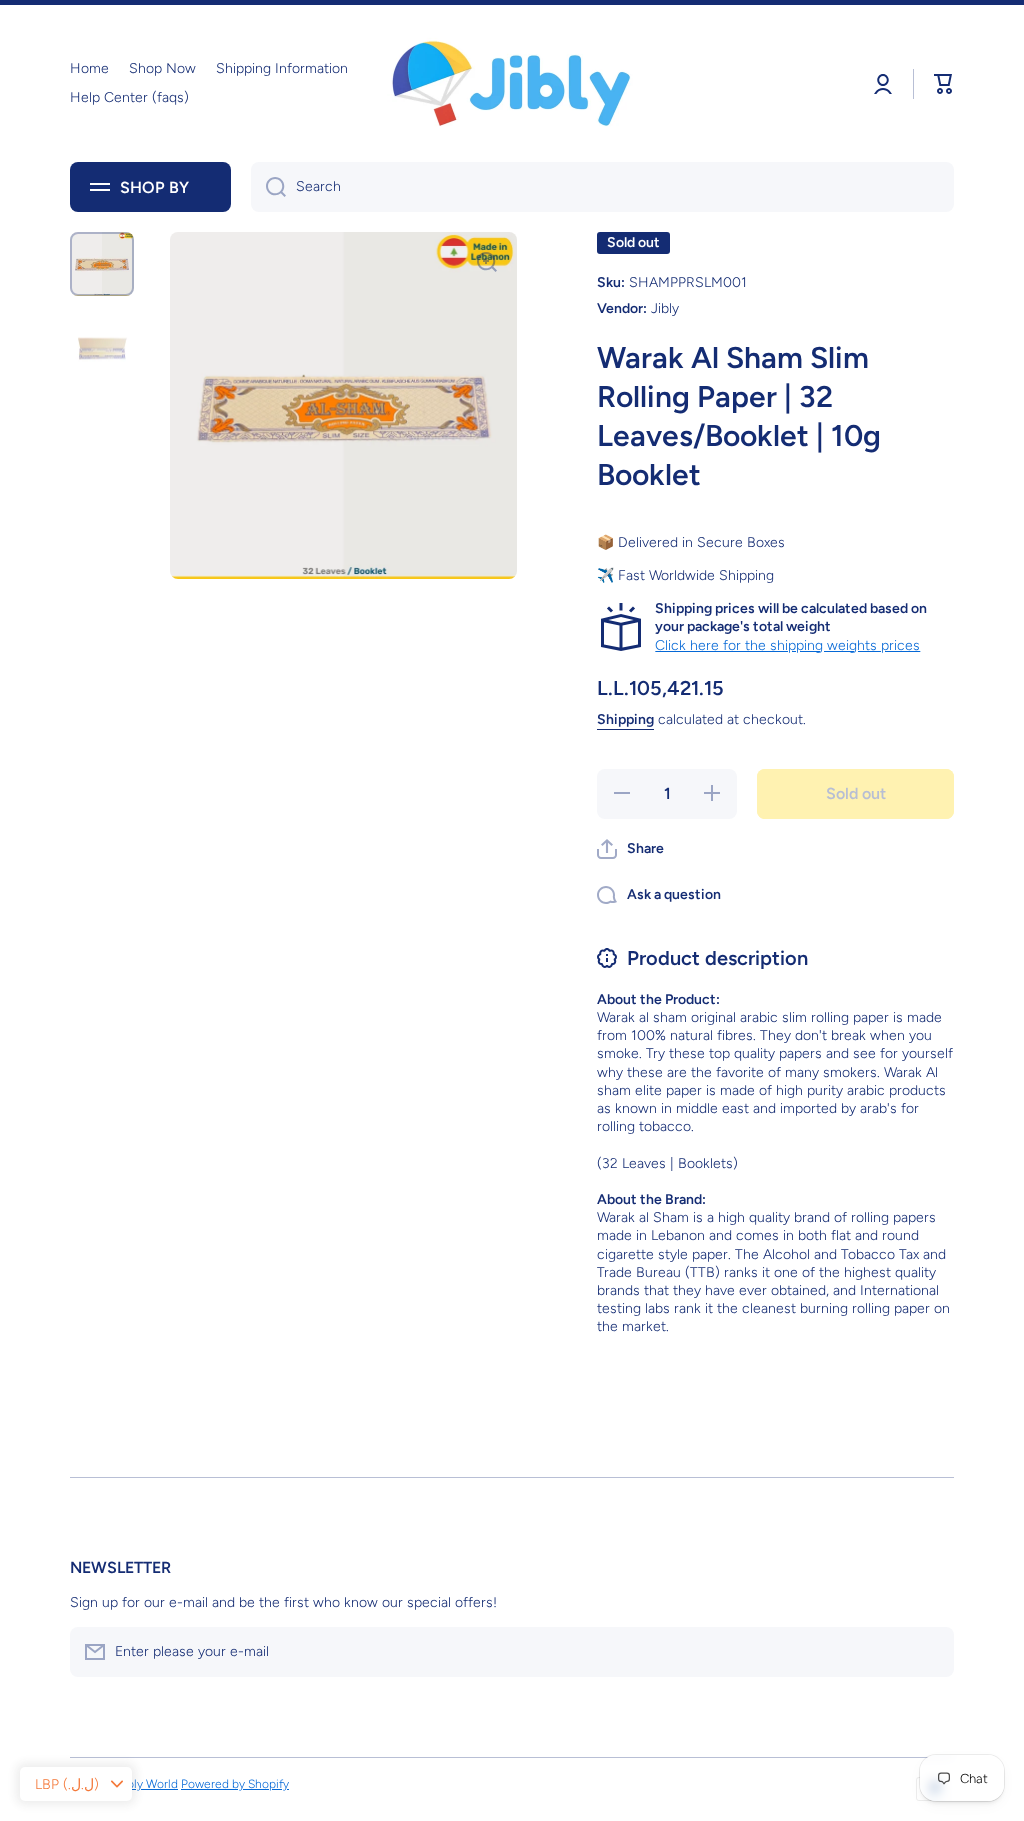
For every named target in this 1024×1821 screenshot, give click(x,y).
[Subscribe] (929, 1652)
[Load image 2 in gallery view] (102, 348)
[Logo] (512, 83)
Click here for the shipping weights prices (787, 645)
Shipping (625, 719)
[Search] (268, 187)
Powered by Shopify (235, 1784)
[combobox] (602, 187)
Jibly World (148, 1784)
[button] (630, 849)
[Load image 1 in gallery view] (102, 264)
